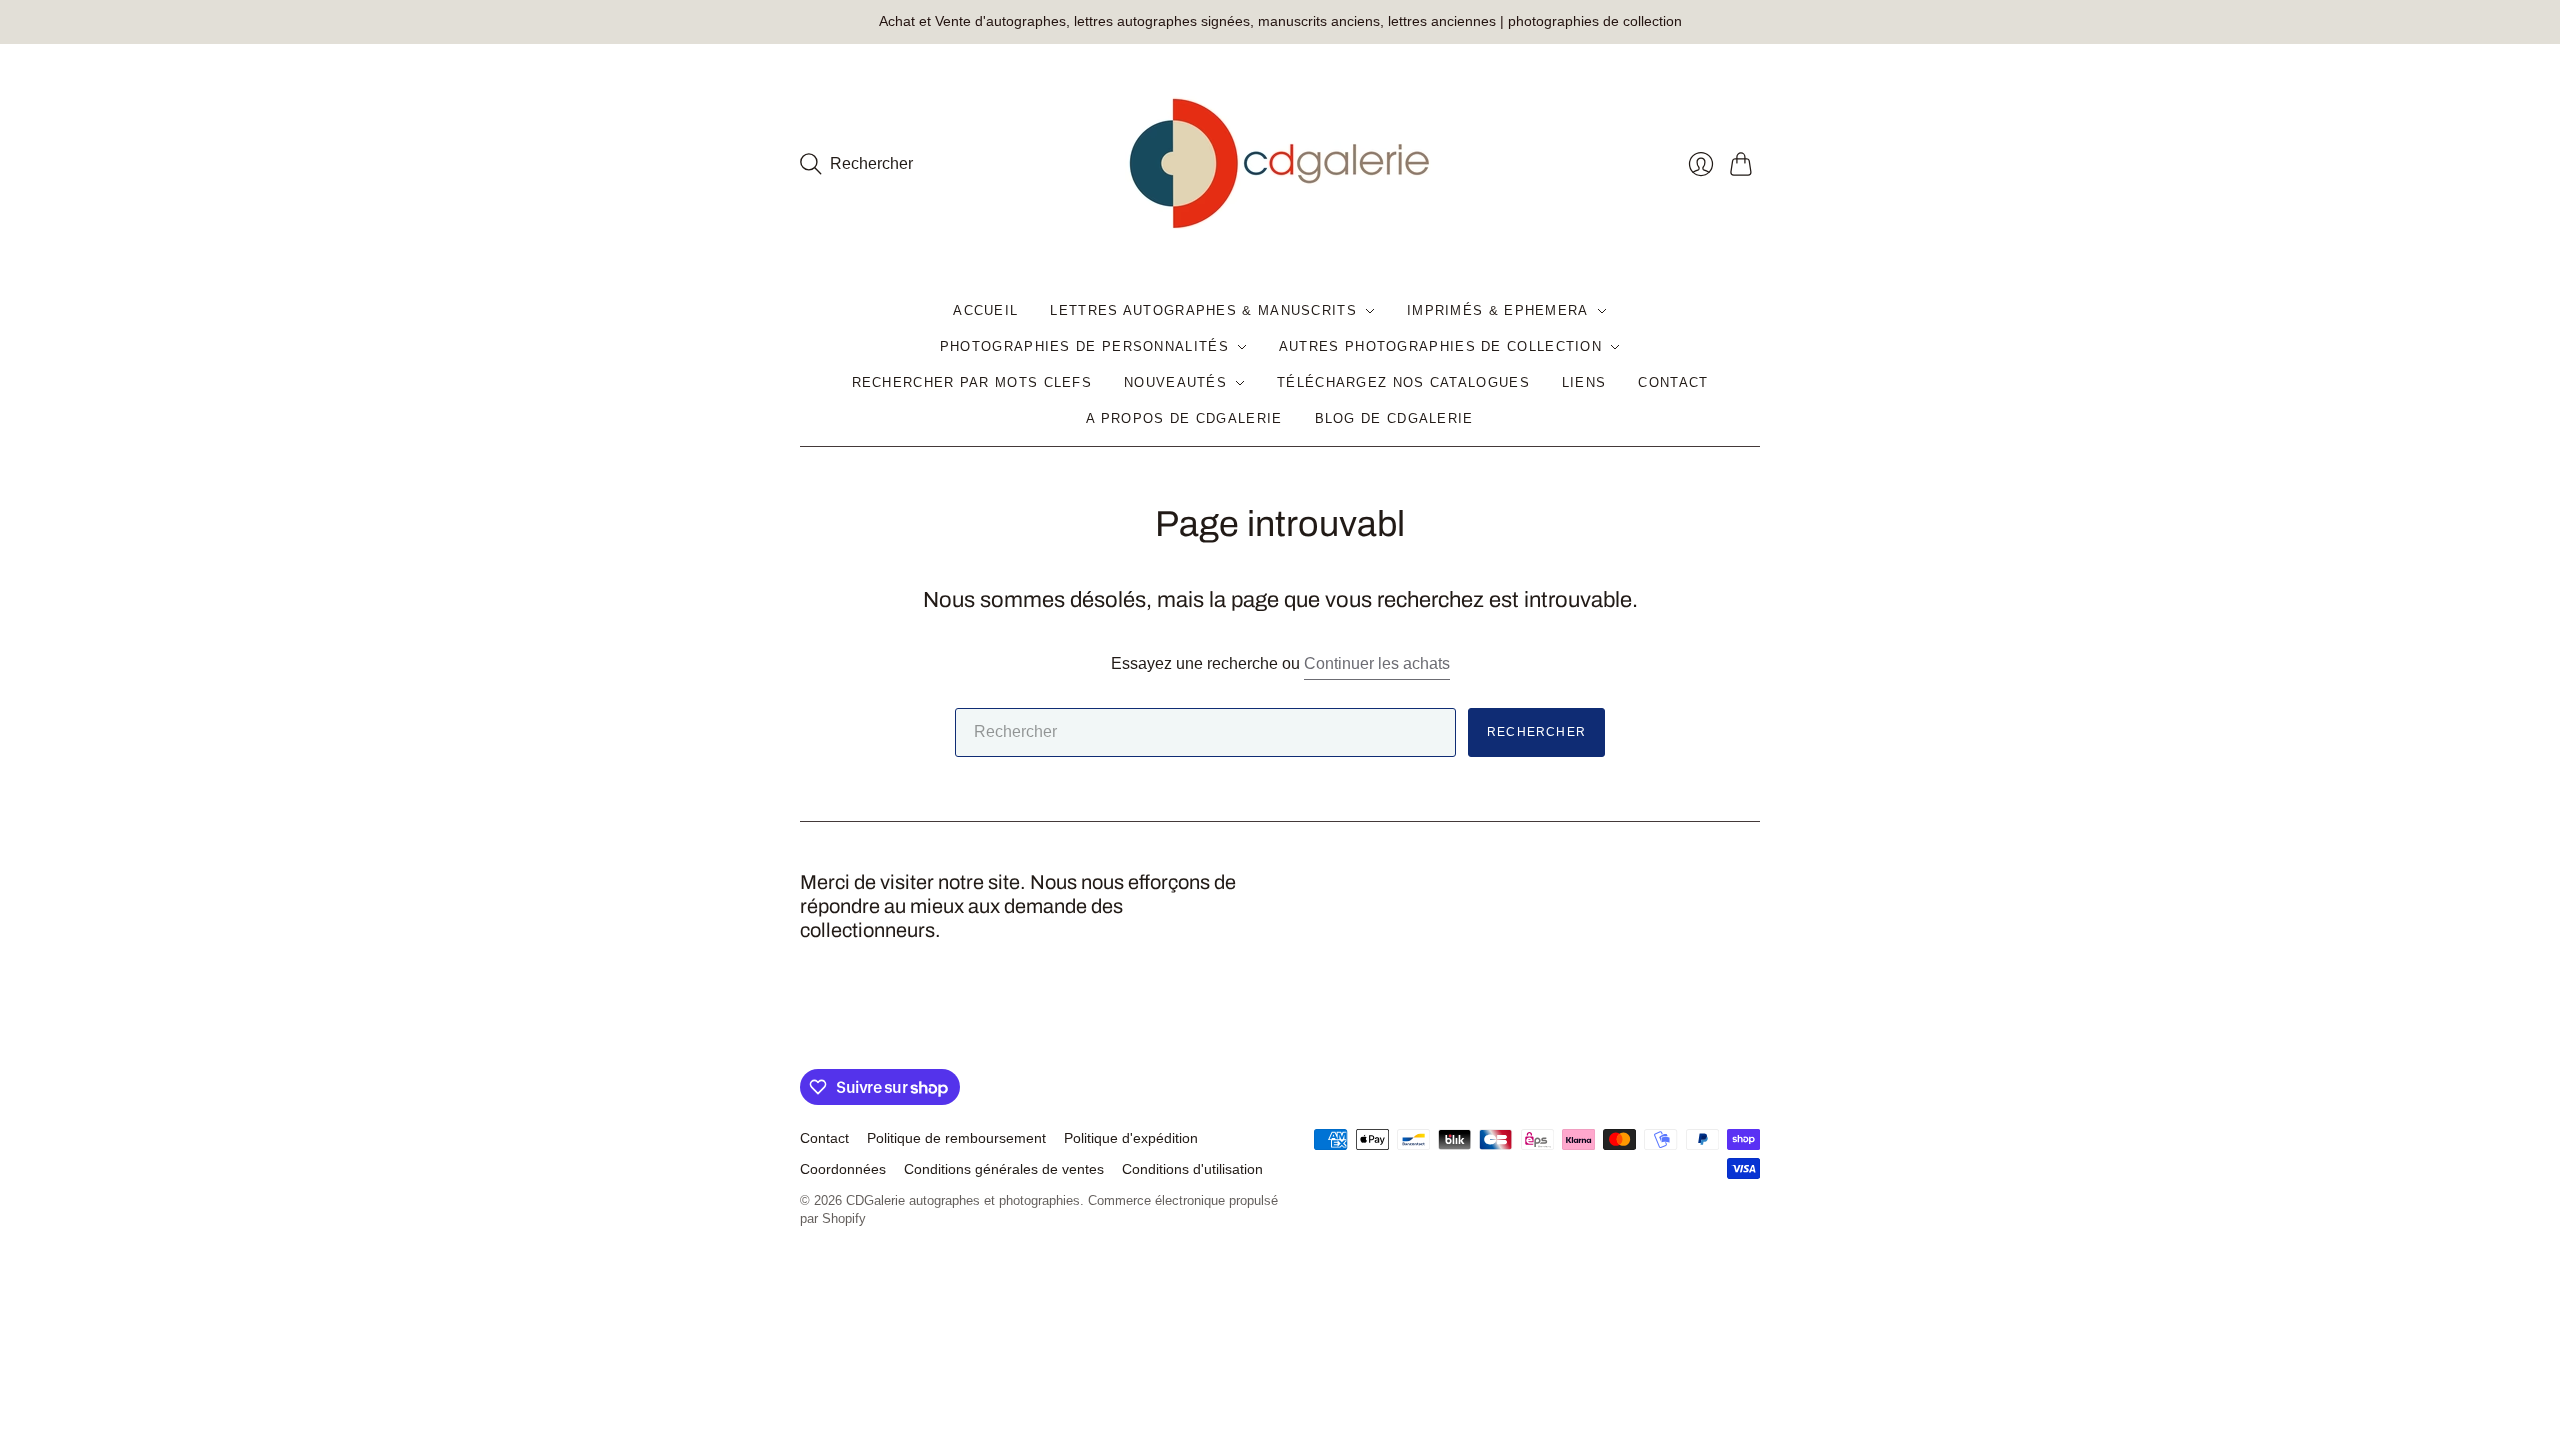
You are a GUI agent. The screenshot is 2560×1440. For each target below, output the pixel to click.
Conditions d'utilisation (1192, 1169)
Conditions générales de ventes (1004, 1169)
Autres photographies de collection (1440, 346)
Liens (1584, 382)
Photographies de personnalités (1084, 346)
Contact (1673, 382)
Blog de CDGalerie (1394, 418)
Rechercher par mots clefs (972, 382)
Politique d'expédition (1131, 1138)
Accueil (985, 310)
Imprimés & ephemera (1498, 310)
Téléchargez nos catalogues (1403, 382)
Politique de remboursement (956, 1138)
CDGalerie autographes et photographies (963, 1200)
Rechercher (1536, 732)
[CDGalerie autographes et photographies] (1280, 164)
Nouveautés (1175, 382)
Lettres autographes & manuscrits (1203, 310)
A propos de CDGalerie (1184, 418)
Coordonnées (843, 1169)
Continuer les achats (1377, 663)
